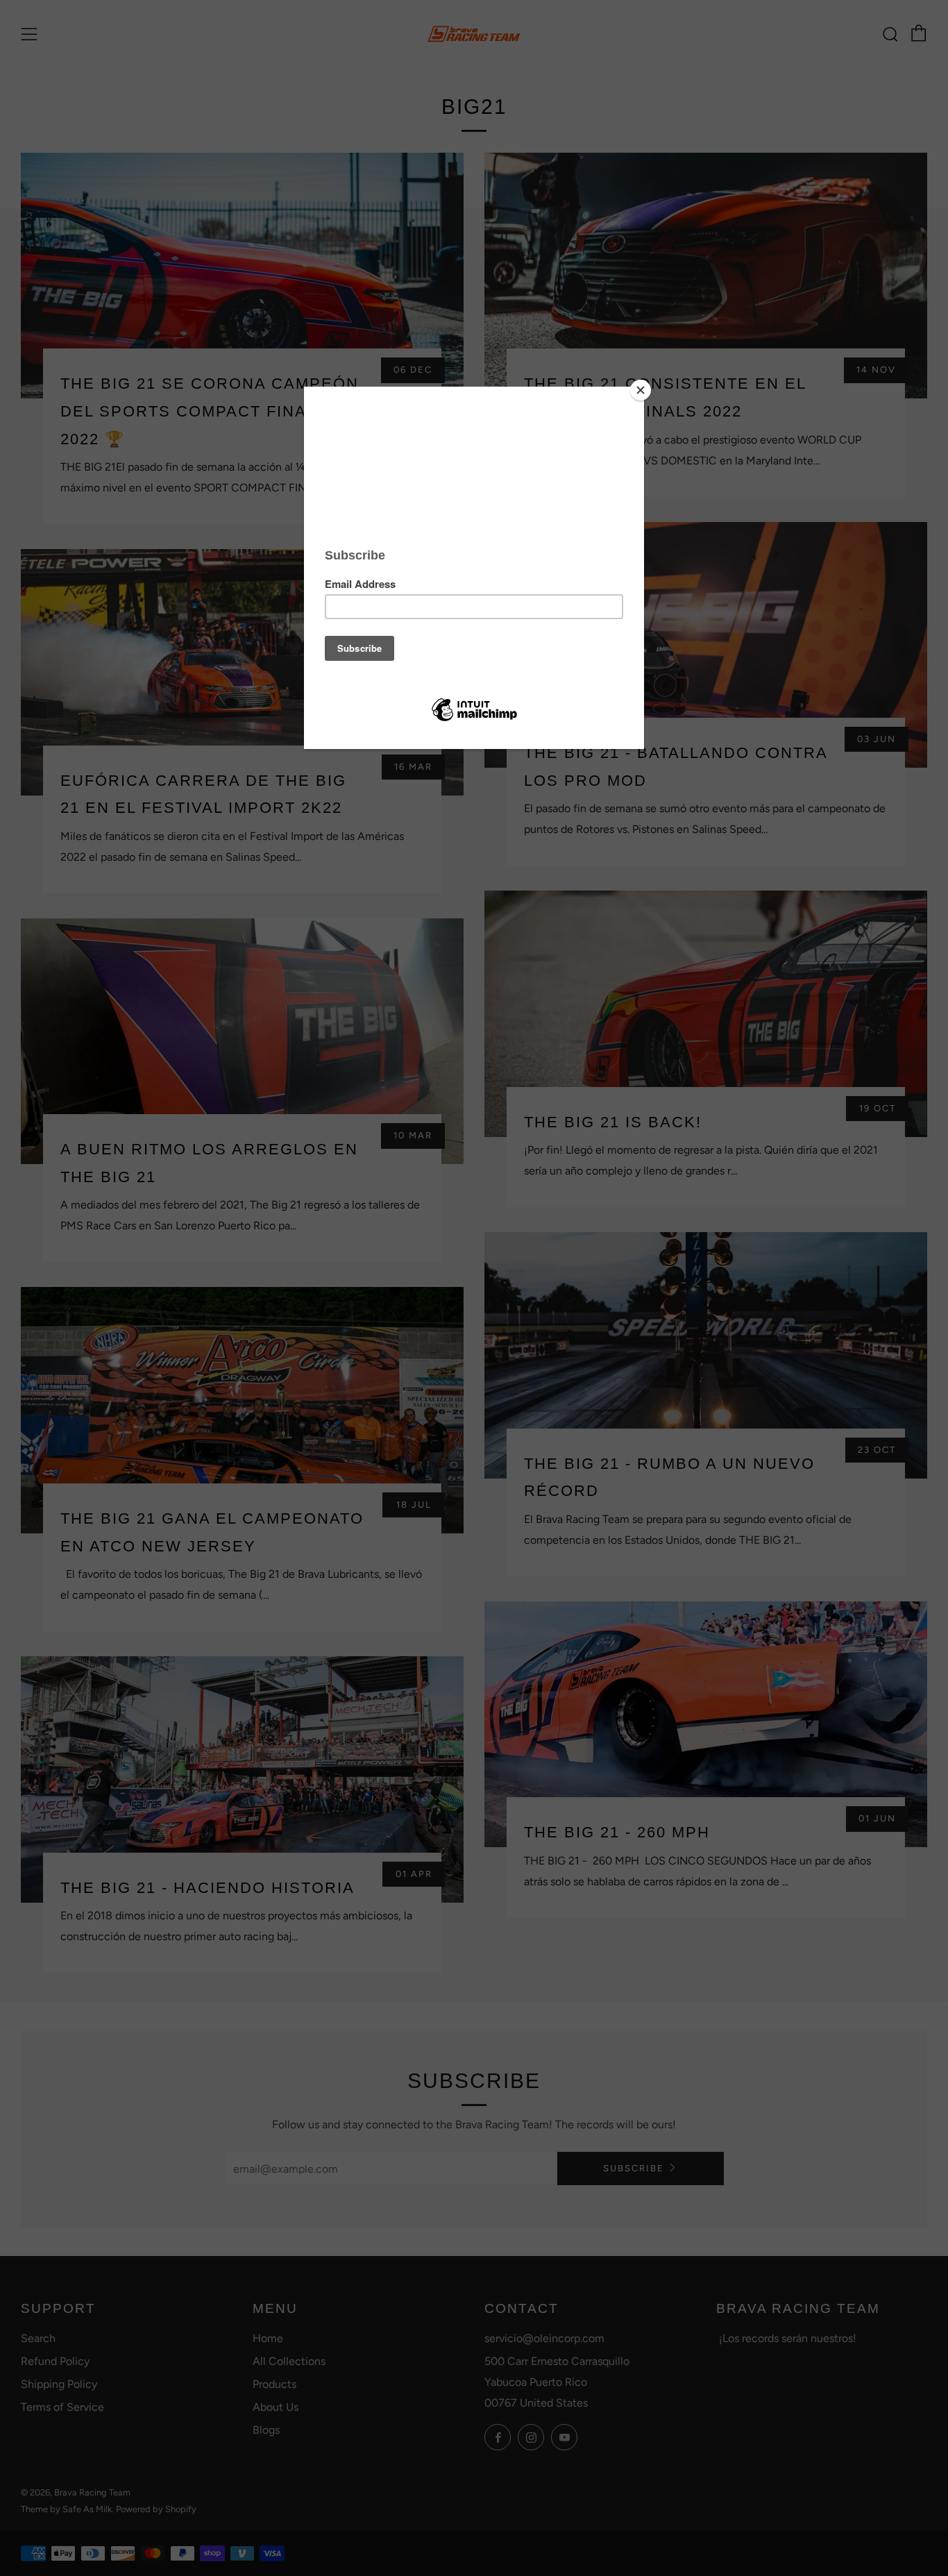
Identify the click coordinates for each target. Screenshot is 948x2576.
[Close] (641, 390)
